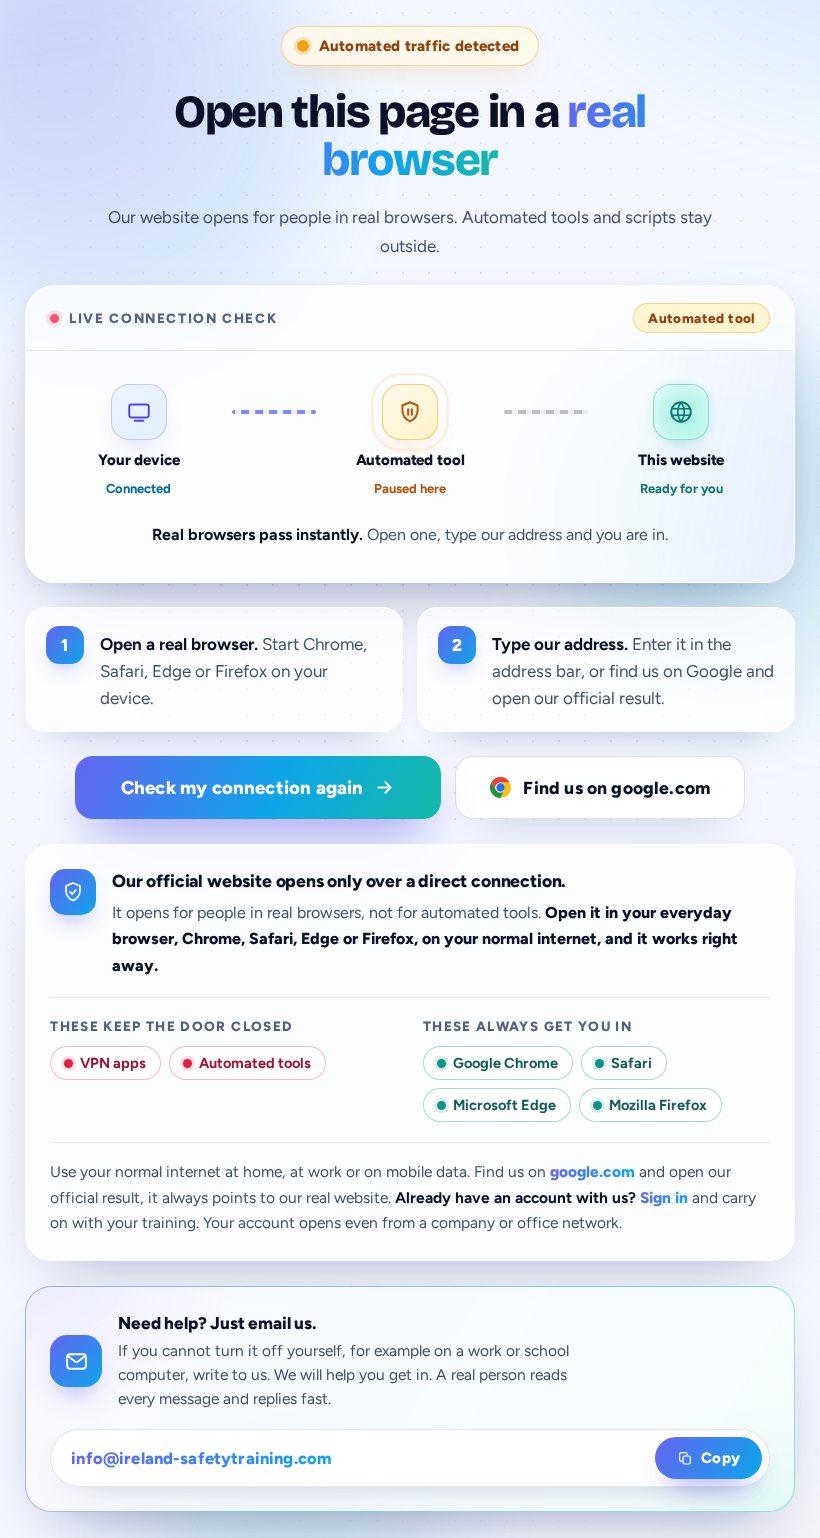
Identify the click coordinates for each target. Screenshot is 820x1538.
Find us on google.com (616, 787)
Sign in (664, 1197)
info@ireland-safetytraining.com (201, 1458)
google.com (592, 1171)
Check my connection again (242, 787)
